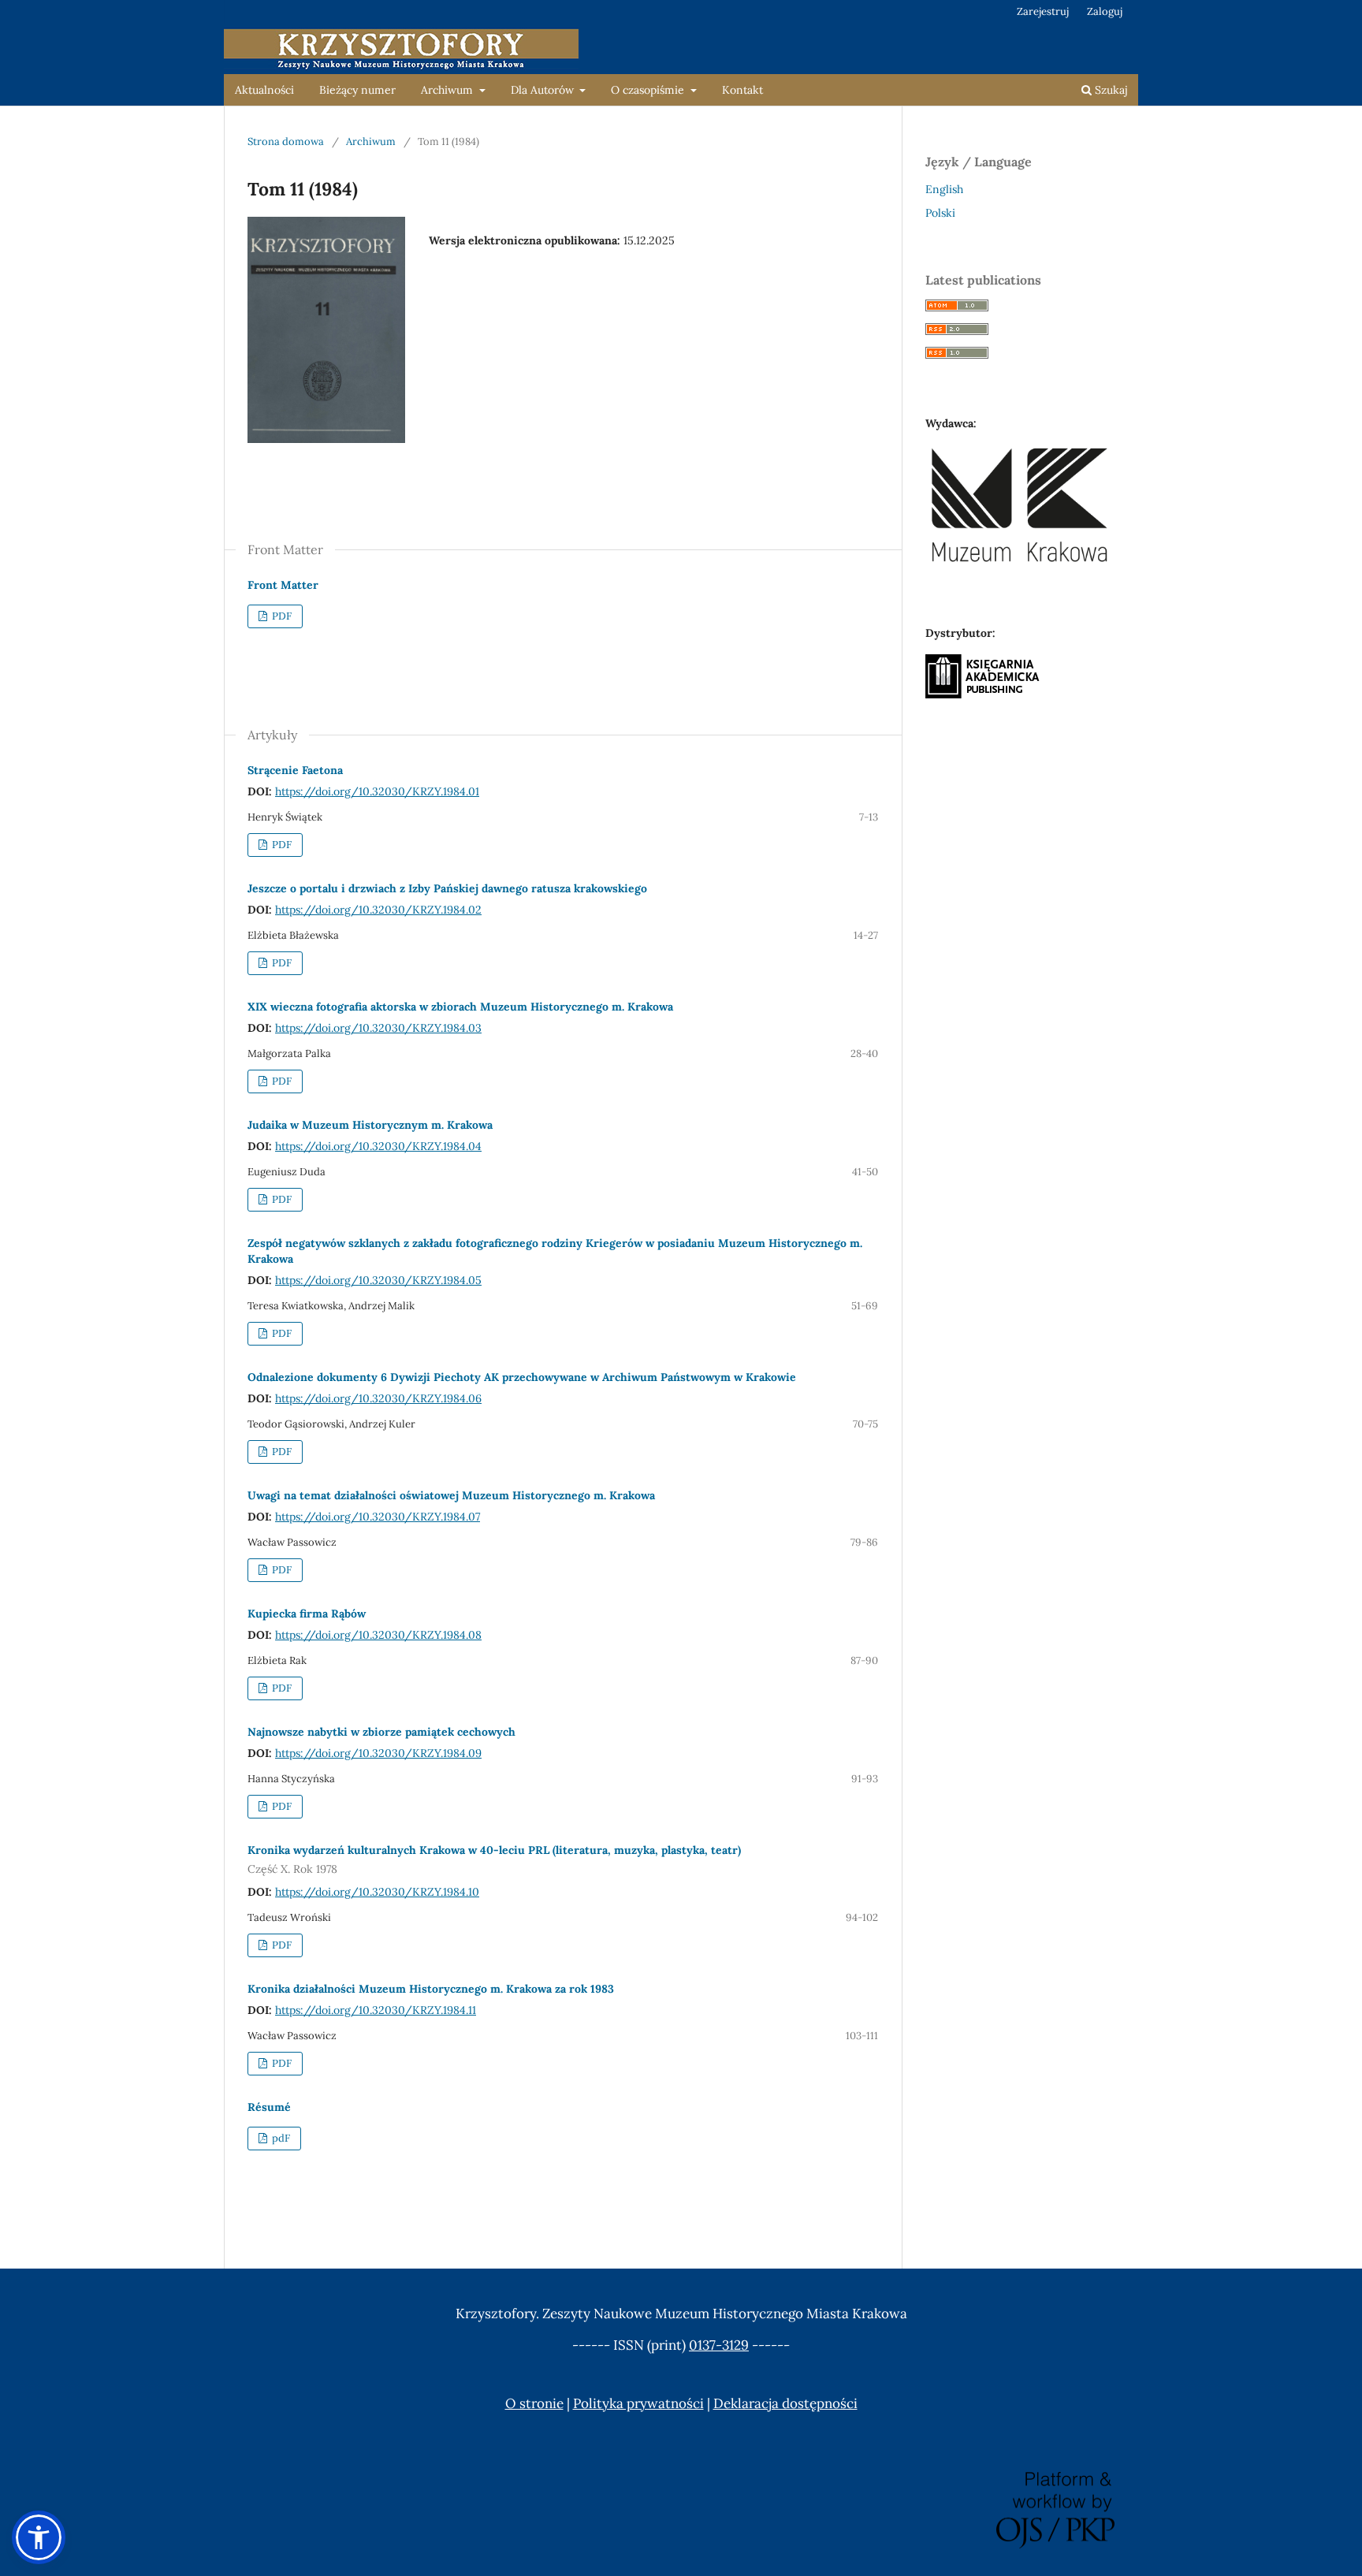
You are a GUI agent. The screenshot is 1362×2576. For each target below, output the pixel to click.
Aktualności (264, 90)
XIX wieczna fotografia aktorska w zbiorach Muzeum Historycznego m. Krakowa (460, 1007)
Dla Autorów (544, 90)
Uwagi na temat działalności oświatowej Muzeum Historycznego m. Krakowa (451, 1495)
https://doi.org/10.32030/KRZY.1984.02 (378, 910)
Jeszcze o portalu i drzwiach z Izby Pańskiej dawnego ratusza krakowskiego (447, 888)
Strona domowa (286, 141)
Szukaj (1109, 90)
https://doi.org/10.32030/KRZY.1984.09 (378, 1753)
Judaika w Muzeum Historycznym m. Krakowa (370, 1125)
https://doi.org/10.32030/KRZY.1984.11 (376, 2010)
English (944, 189)
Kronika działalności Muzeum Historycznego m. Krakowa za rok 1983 (431, 1989)
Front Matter (283, 585)
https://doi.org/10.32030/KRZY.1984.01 (377, 791)
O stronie (534, 2403)
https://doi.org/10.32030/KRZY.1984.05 (378, 1280)
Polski (940, 213)
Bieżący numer (357, 90)
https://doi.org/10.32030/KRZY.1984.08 (378, 1635)
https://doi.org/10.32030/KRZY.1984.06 (378, 1398)
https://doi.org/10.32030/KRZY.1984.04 (378, 1146)
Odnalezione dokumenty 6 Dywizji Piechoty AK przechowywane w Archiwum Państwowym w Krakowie (522, 1377)
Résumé (269, 2107)
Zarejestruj (1043, 11)
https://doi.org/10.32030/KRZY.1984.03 (378, 1028)
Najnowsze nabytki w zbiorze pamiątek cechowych (381, 1732)
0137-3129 (719, 2345)
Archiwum (448, 90)
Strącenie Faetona (295, 770)
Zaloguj (1105, 11)
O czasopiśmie (649, 90)
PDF (281, 616)
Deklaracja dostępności (785, 2403)
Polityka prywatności (638, 2403)
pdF (280, 2138)
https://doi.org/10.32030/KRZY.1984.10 (377, 1892)
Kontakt (742, 90)
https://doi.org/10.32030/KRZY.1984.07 (378, 1517)
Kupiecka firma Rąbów (307, 1614)
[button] (39, 2537)
